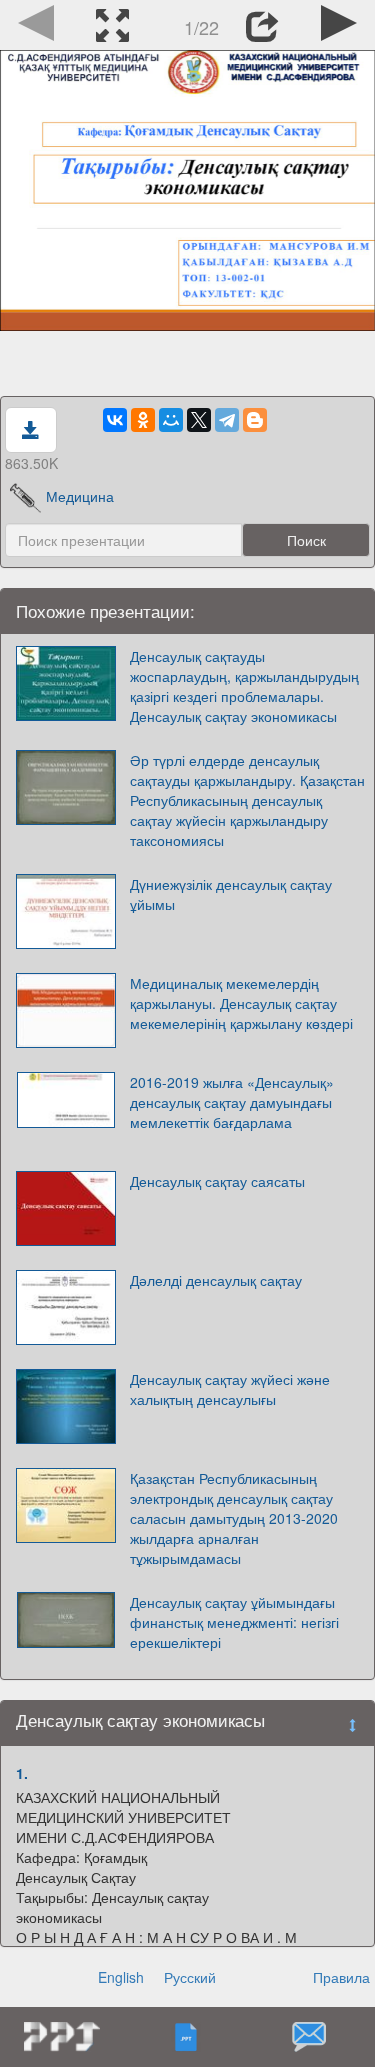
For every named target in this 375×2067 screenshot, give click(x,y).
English (121, 1977)
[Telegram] (227, 420)
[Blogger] (255, 420)
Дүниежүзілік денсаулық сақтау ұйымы (231, 894)
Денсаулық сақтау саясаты (217, 1181)
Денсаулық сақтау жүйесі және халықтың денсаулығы (230, 1389)
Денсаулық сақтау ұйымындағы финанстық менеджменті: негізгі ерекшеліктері (234, 1622)
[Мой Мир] (171, 420)
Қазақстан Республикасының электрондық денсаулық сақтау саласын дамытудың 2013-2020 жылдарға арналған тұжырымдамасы (234, 1518)
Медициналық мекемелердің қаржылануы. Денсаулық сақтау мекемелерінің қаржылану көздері (241, 1003)
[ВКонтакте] (115, 420)
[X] (199, 420)
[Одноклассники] (143, 420)
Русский (190, 1977)
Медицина (80, 496)
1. (22, 1773)
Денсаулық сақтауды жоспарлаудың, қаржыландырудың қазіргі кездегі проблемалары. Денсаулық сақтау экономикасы (244, 686)
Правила (341, 1977)
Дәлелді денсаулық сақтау (216, 1280)
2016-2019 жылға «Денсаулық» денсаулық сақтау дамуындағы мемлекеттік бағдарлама (232, 1102)
